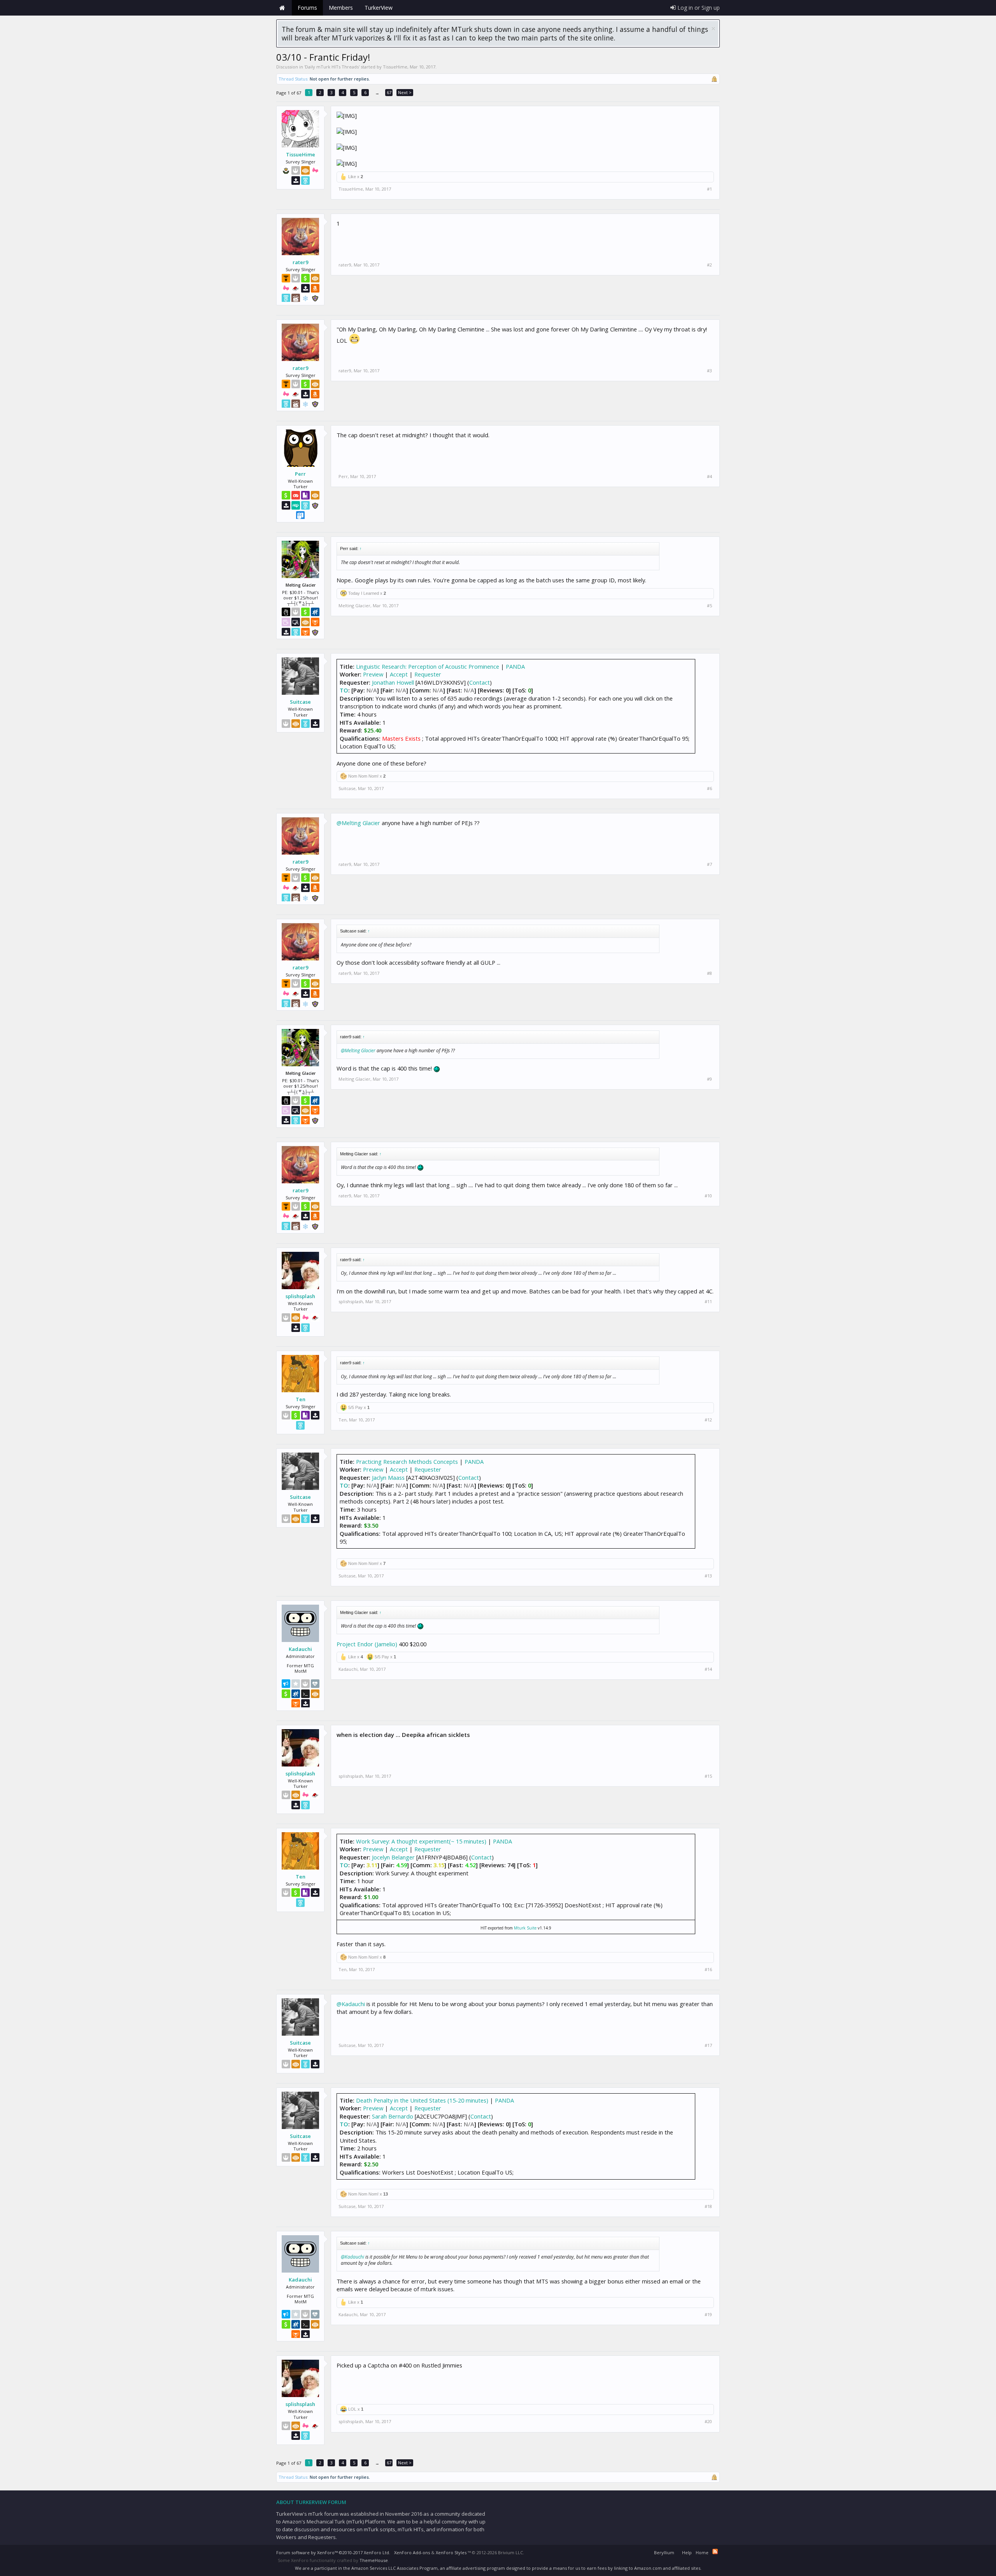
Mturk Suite (525, 1928)
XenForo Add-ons (412, 2552)
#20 (708, 2422)
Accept (399, 674)
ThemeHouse (374, 2560)
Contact (480, 682)
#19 (708, 2315)
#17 (708, 2045)
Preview (373, 674)
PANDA (515, 666)
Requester (428, 674)
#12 (708, 1420)
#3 (709, 371)
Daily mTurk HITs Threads (332, 67)
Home (282, 8)
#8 (709, 973)
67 (389, 92)
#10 (708, 1196)
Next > (405, 92)
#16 (708, 1970)
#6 (709, 789)
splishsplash (300, 1296)
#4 (709, 477)
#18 (708, 2206)
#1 (709, 189)
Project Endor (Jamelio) (367, 1644)
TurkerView (379, 8)
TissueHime (395, 67)
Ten (301, 1399)
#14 (708, 1669)
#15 (708, 1776)
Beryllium (664, 2552)
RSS (715, 2551)
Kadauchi (300, 1649)
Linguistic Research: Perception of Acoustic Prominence (428, 666)
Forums (307, 8)
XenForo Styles (451, 2552)
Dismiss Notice (713, 29)
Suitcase (300, 702)
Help (687, 2552)
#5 (709, 606)
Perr (300, 474)
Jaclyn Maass (388, 1477)
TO (344, 690)
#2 (709, 265)
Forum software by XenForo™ (333, 2552)
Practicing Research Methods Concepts (407, 1461)
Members (341, 8)
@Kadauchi (351, 2004)
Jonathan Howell (393, 682)
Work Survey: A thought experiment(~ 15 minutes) (421, 1841)
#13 (708, 1576)
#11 (708, 1302)
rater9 (300, 262)
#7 (709, 864)
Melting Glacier (354, 605)
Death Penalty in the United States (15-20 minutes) (422, 2100)
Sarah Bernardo (393, 2116)
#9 (709, 1079)
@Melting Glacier (358, 823)
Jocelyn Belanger (393, 1857)
